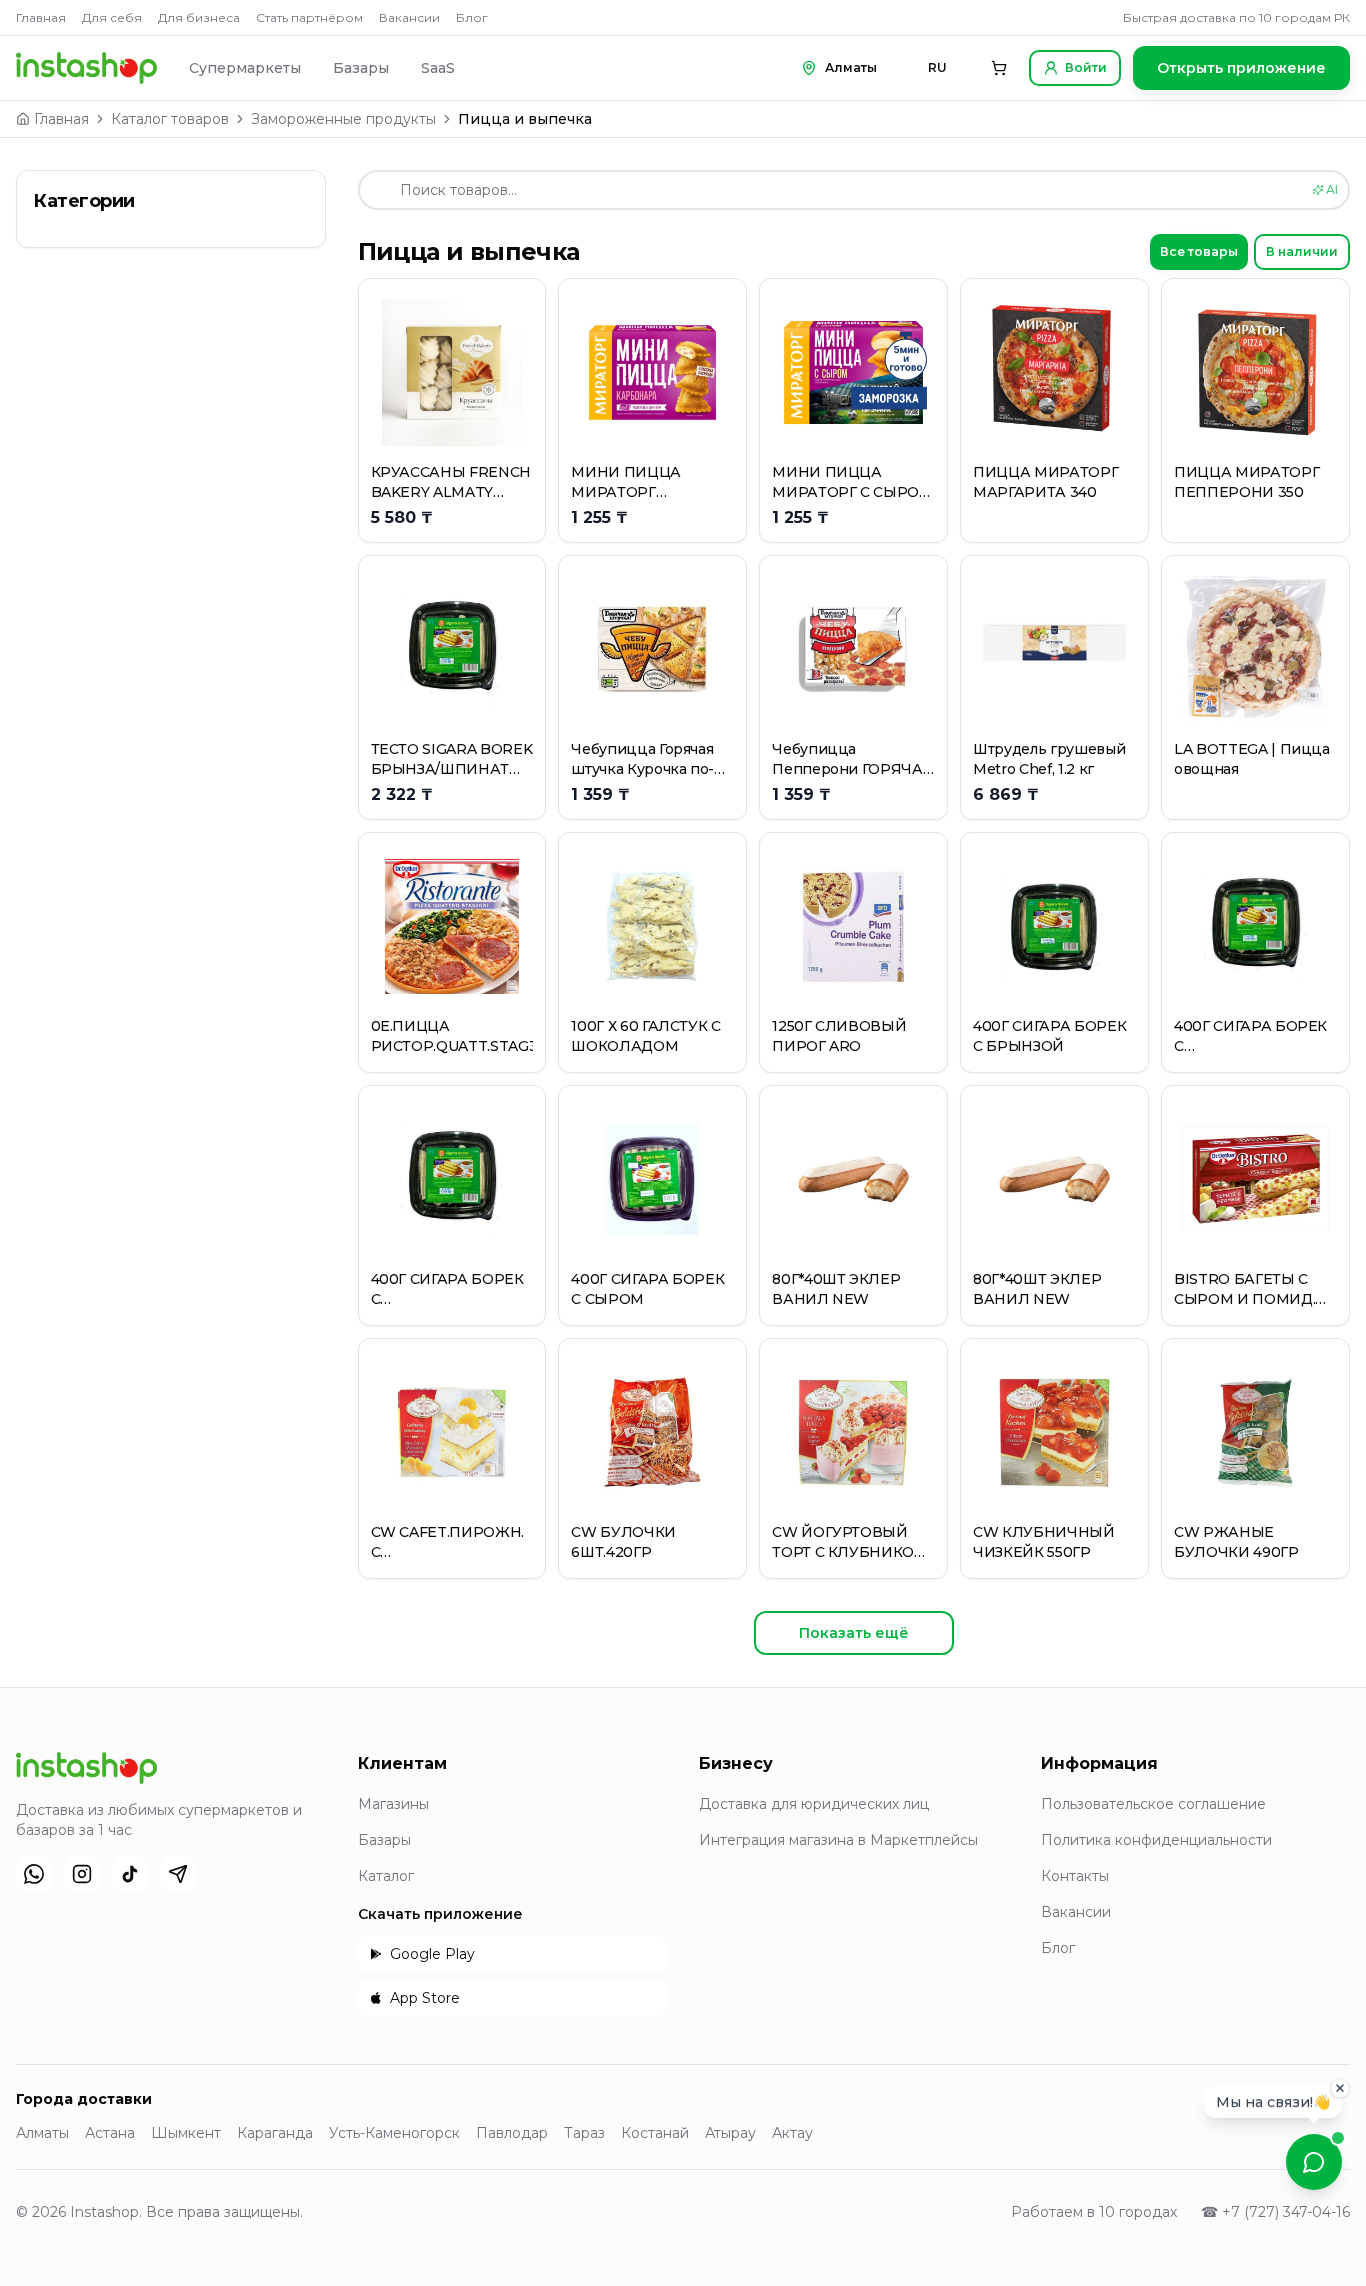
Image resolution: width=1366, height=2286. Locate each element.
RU (937, 67)
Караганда (275, 2133)
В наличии (1302, 251)
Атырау (730, 2133)
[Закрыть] (1340, 2096)
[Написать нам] (1314, 2162)
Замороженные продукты (343, 119)
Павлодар (512, 2133)
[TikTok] (130, 1874)
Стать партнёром (309, 17)
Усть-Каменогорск (394, 2133)
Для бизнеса (199, 17)
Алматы (42, 2133)
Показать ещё (854, 1633)
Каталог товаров (170, 119)
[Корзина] (999, 68)
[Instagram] (82, 1874)
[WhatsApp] (34, 1874)
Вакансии (409, 17)
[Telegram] (178, 1874)
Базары (361, 68)
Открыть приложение (1241, 68)
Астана (110, 2133)
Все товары (1199, 251)
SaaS (438, 68)
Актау (792, 2133)
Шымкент (186, 2133)
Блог (472, 17)
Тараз (584, 2133)
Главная (41, 17)
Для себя (112, 17)
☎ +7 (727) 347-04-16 (1275, 2212)
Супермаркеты (245, 68)
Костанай (655, 2133)
